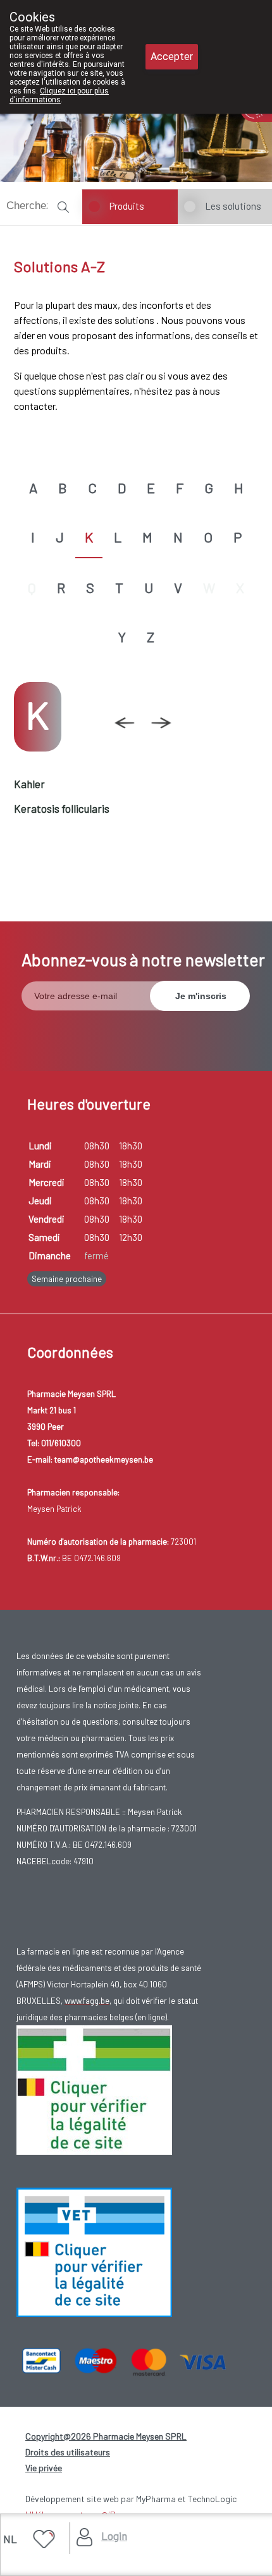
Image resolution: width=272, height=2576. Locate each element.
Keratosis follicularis (62, 808)
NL (10, 2539)
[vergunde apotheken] (94, 2251)
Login (114, 2536)
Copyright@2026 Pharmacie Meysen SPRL (106, 2436)
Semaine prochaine (67, 1279)
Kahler (29, 784)
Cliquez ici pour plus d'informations (59, 95)
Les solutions (233, 206)
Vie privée (44, 2468)
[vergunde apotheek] (94, 2089)
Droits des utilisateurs (68, 2452)
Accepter (172, 57)
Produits (127, 206)
